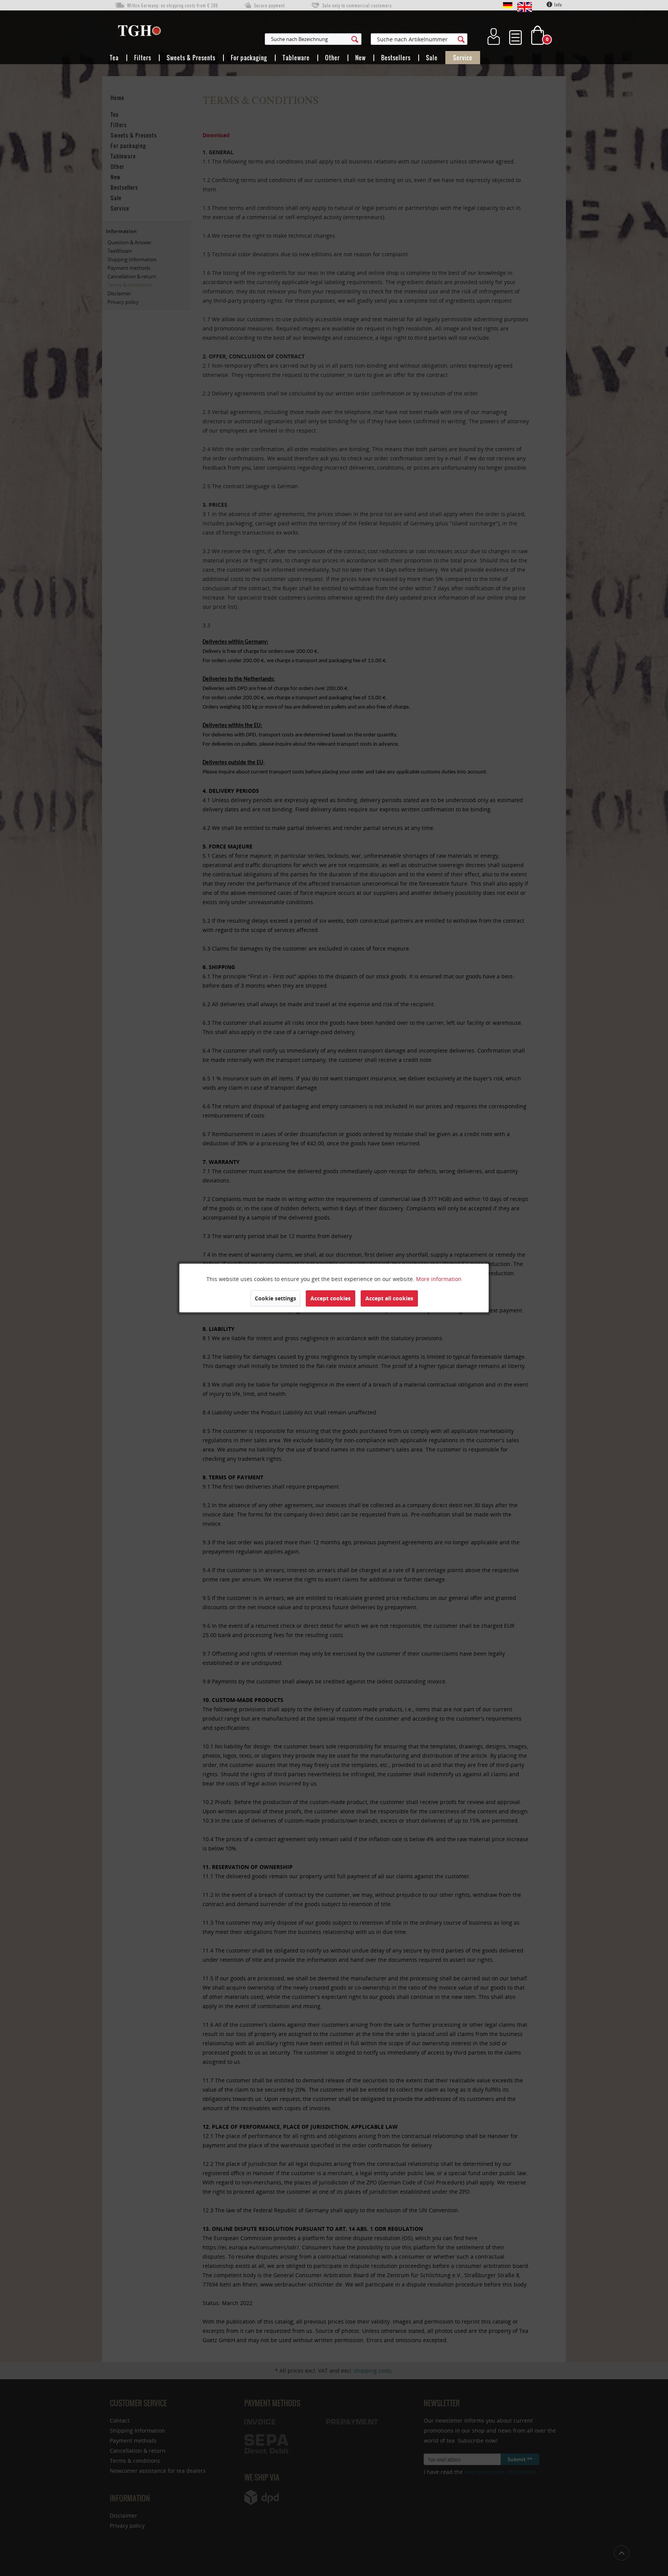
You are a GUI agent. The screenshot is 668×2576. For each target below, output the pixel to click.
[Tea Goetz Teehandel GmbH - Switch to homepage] (139, 32)
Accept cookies (331, 1298)
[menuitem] (351, 39)
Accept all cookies (389, 1298)
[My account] (494, 35)
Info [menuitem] (558, 5)
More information (439, 1279)
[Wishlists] (515, 35)
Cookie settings (275, 1298)
